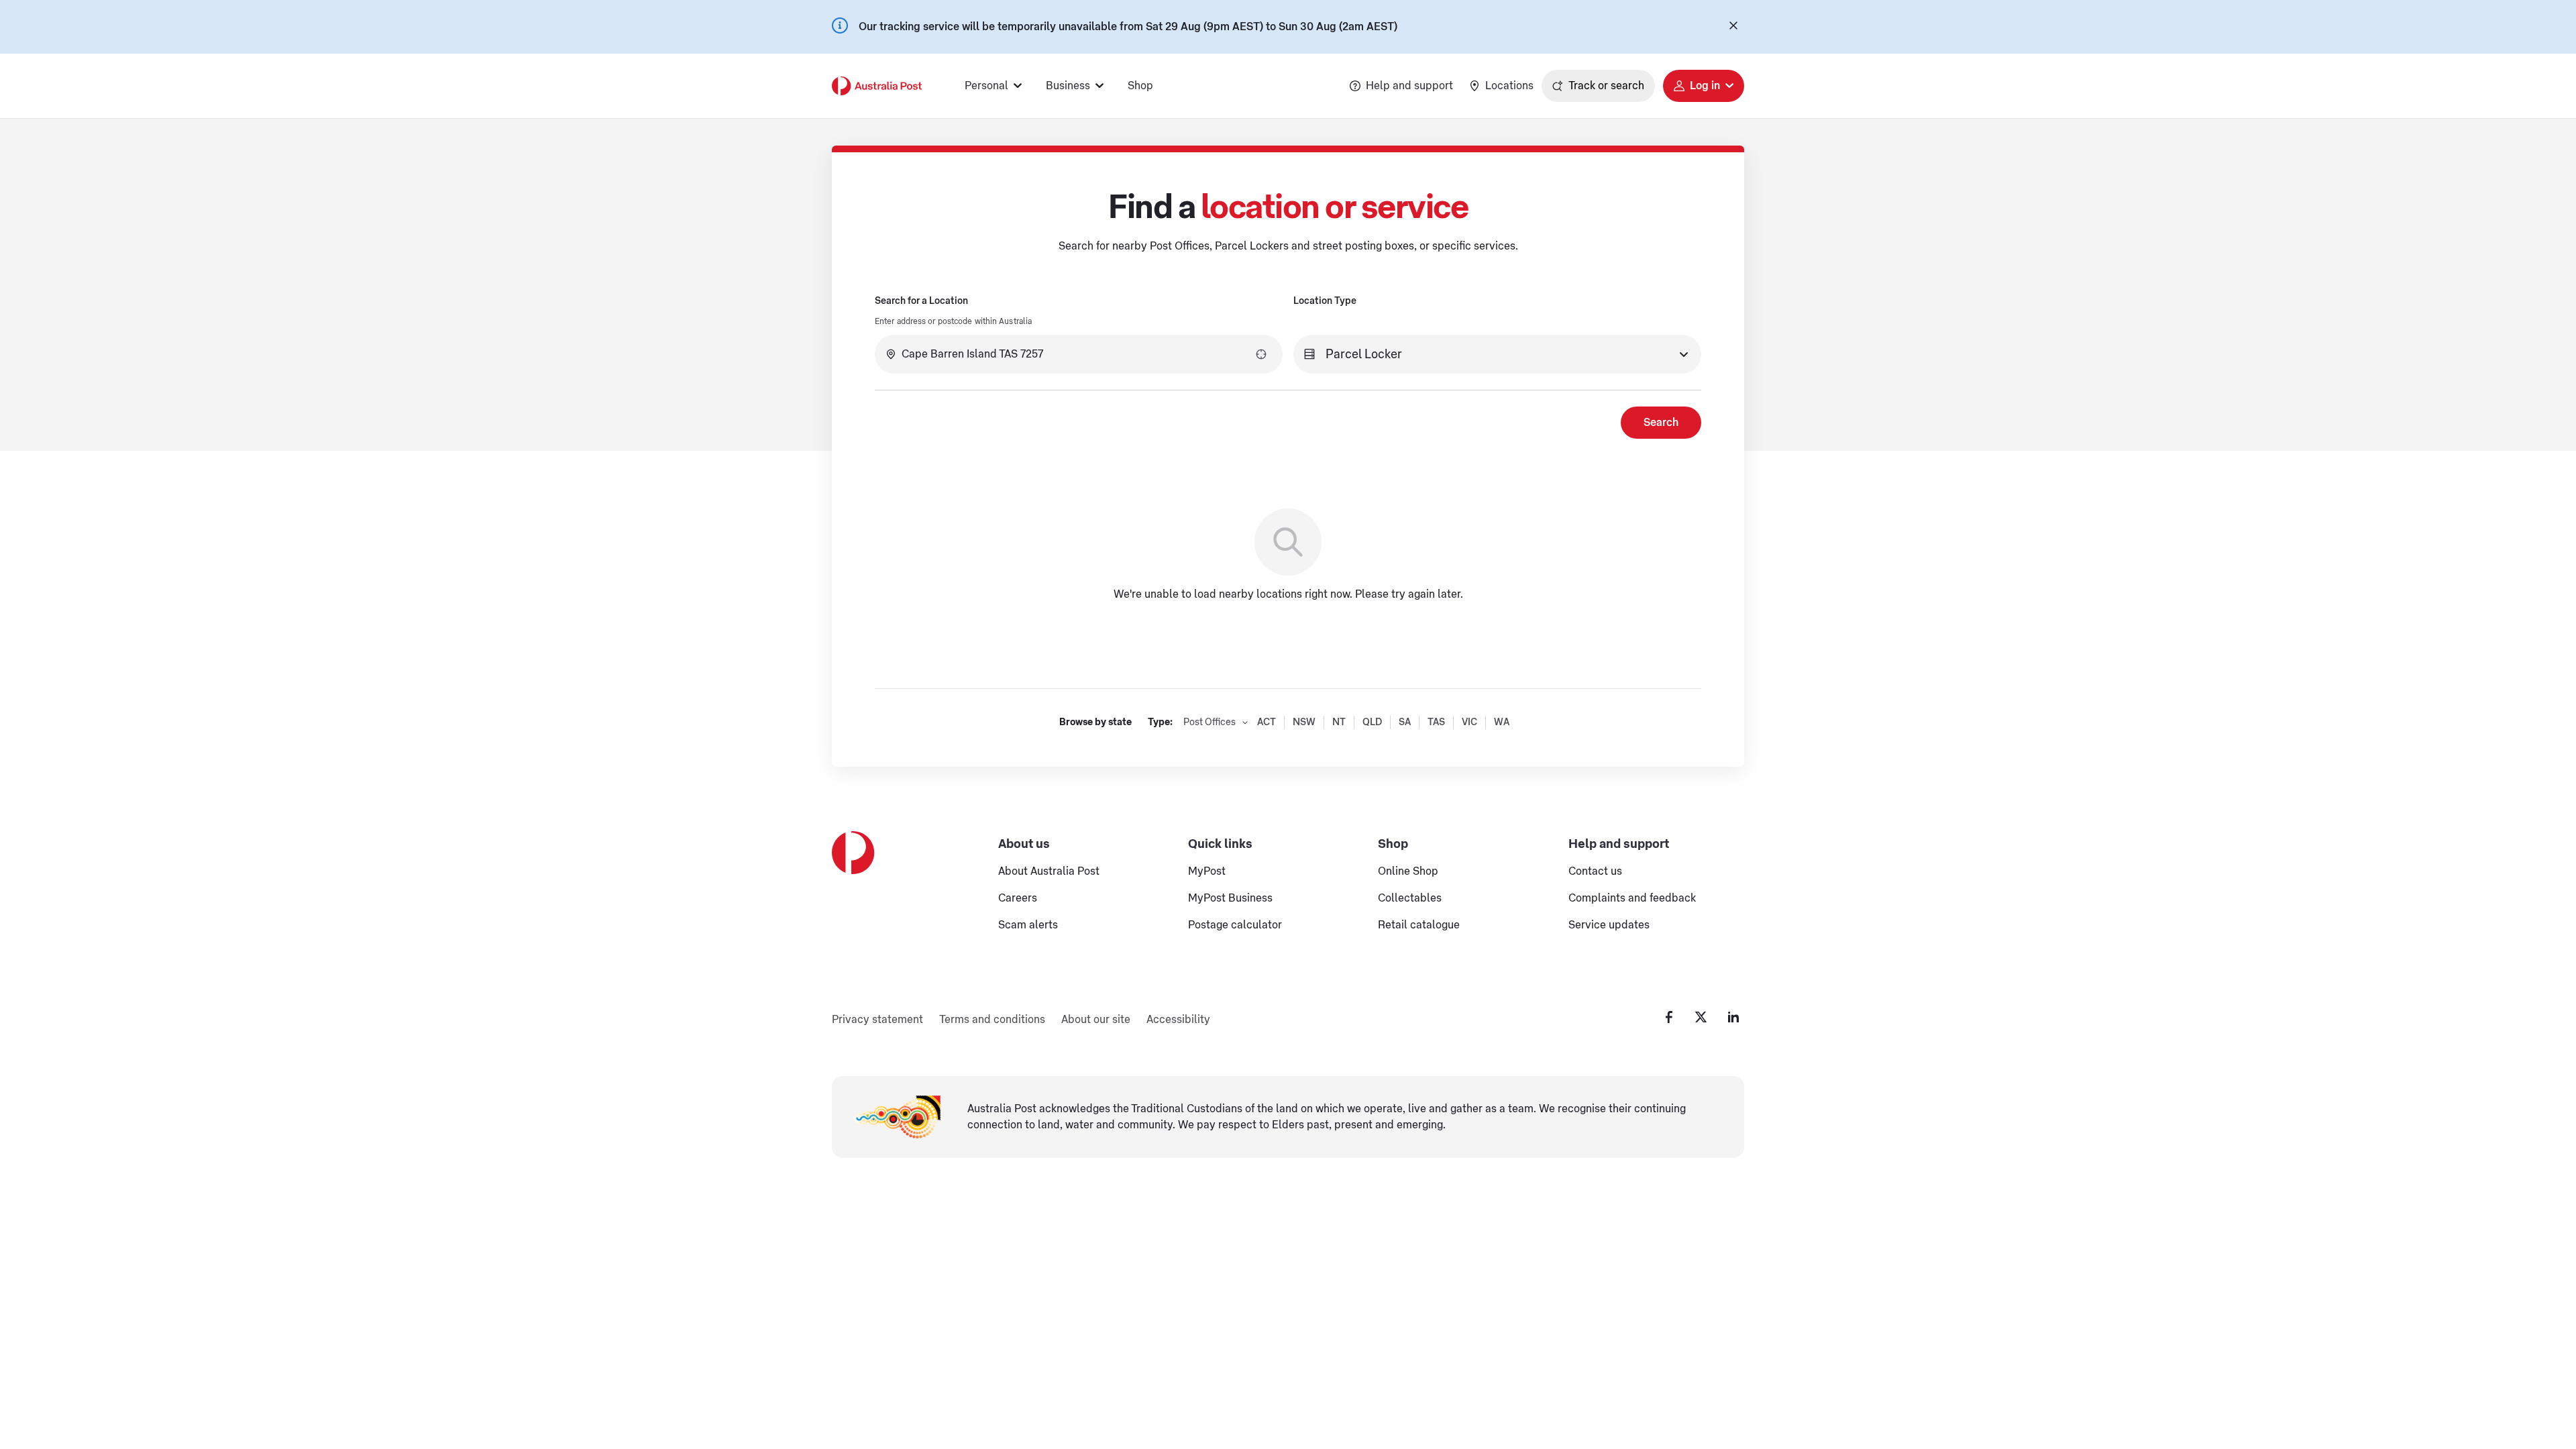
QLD (1372, 722)
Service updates (1609, 925)
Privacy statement (877, 1020)
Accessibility (1178, 1020)
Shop (1140, 86)
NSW (1304, 722)
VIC (1469, 722)
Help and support (1409, 86)
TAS (1436, 722)
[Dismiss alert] (1733, 27)
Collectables (1410, 898)
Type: (1160, 722)
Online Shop (1408, 871)
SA (1405, 722)
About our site (1096, 1020)
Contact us (1595, 871)
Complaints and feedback (1632, 898)
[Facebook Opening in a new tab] (1669, 1017)
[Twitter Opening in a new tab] (1701, 1017)
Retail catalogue (1419, 925)
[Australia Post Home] (877, 86)
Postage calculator (1235, 925)
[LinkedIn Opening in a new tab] (1733, 1017)
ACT (1267, 722)
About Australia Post (1049, 871)
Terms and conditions (992, 1020)
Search (1661, 423)
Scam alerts (1028, 925)
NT (1339, 722)
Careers (1018, 898)
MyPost (1207, 871)
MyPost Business (1230, 898)
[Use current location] (1261, 354)
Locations (1509, 86)
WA (1502, 722)
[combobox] (1079, 354)
